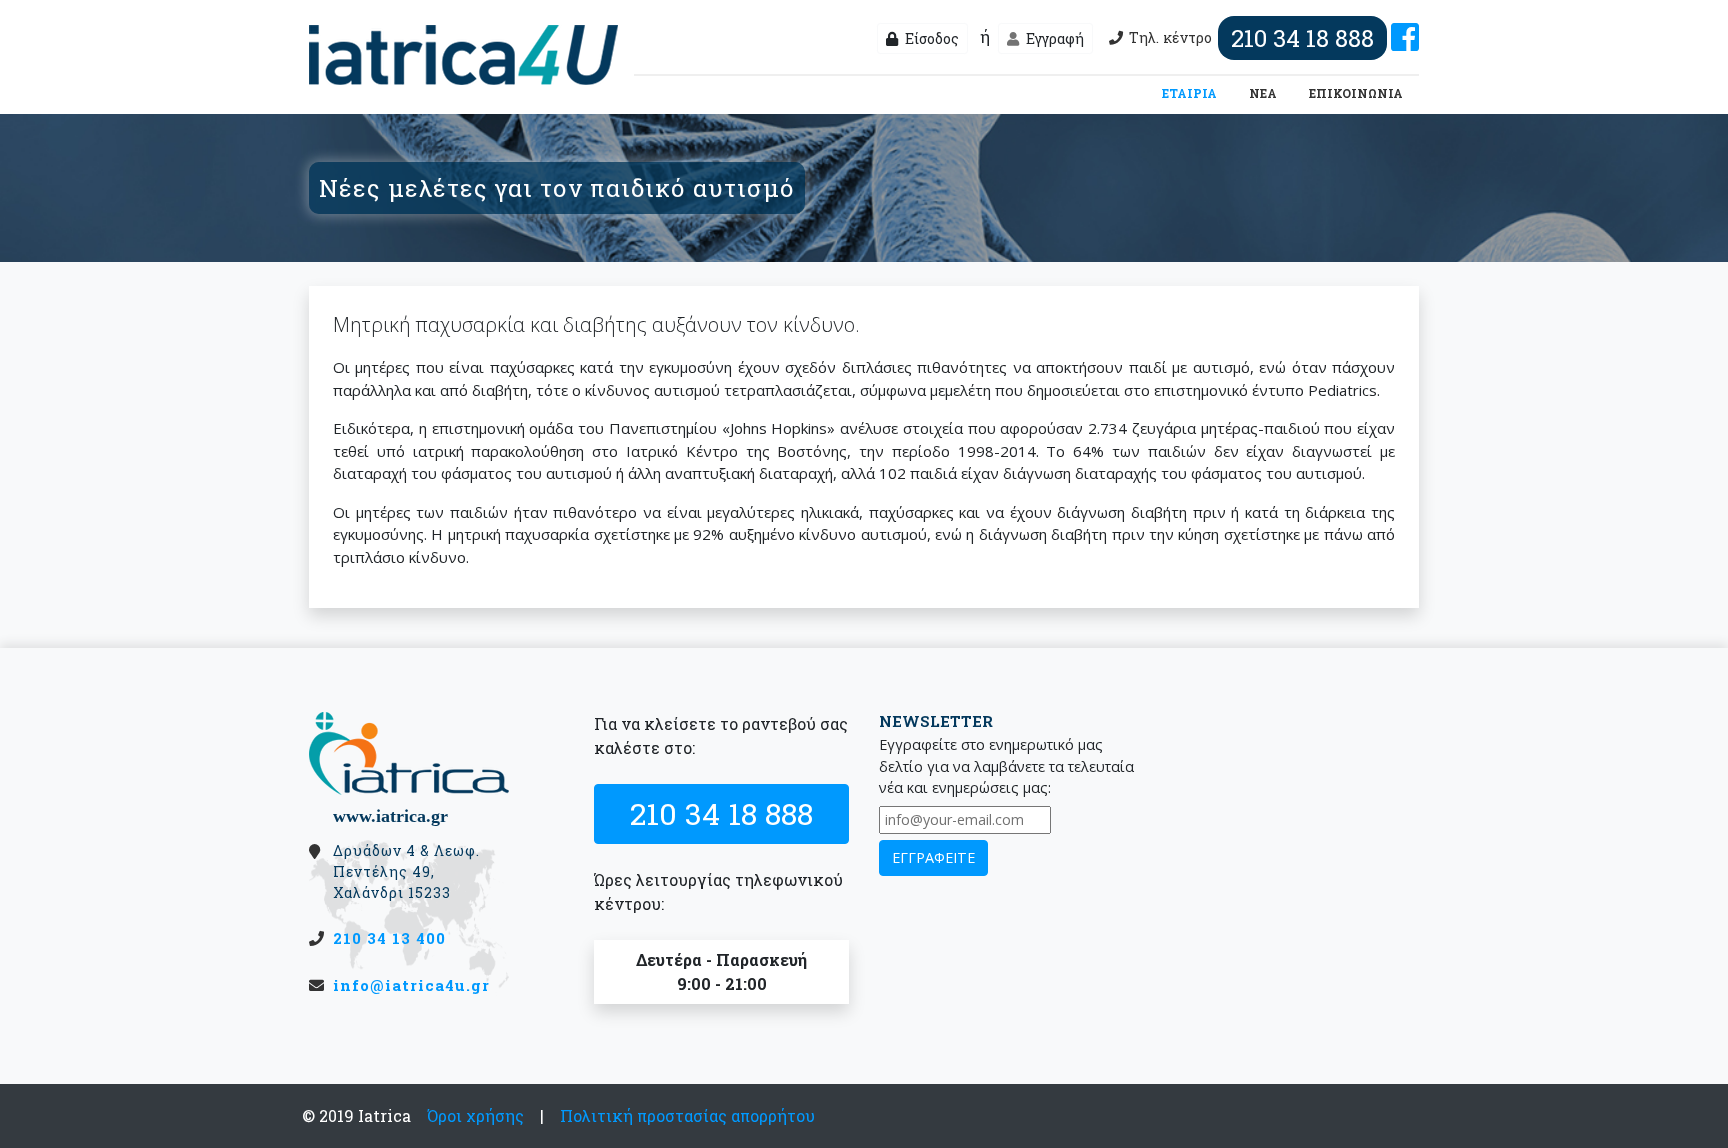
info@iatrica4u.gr (411, 985)
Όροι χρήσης (475, 1115)
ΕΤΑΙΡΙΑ (1193, 92)
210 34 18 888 (721, 813)
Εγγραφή (1053, 38)
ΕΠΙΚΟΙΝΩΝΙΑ (1356, 93)
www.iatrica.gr (390, 816)
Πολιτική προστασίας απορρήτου (687, 1115)
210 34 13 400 (389, 938)
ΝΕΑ (1263, 93)
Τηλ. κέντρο (1251, 38)
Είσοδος (930, 38)
